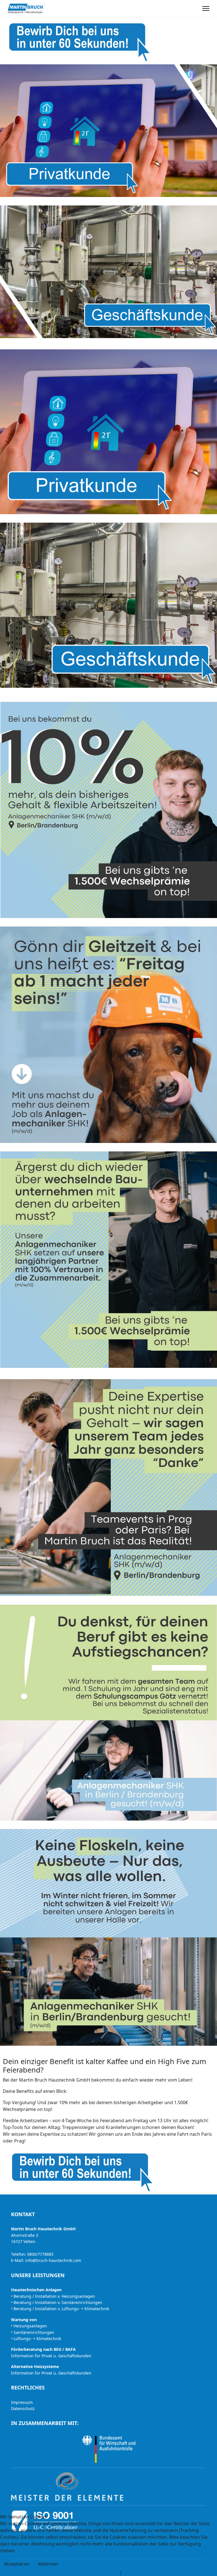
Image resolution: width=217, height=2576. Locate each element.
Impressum (22, 2402)
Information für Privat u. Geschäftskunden (51, 2356)
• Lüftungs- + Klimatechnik (36, 2339)
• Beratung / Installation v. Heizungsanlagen (53, 2296)
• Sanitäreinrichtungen (33, 2332)
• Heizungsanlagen (29, 2326)
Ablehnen (48, 2564)
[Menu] (206, 8)
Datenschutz (23, 2409)
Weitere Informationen (94, 2573)
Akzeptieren (17, 2564)
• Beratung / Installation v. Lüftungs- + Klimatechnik (60, 2309)
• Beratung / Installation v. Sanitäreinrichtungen (57, 2302)
